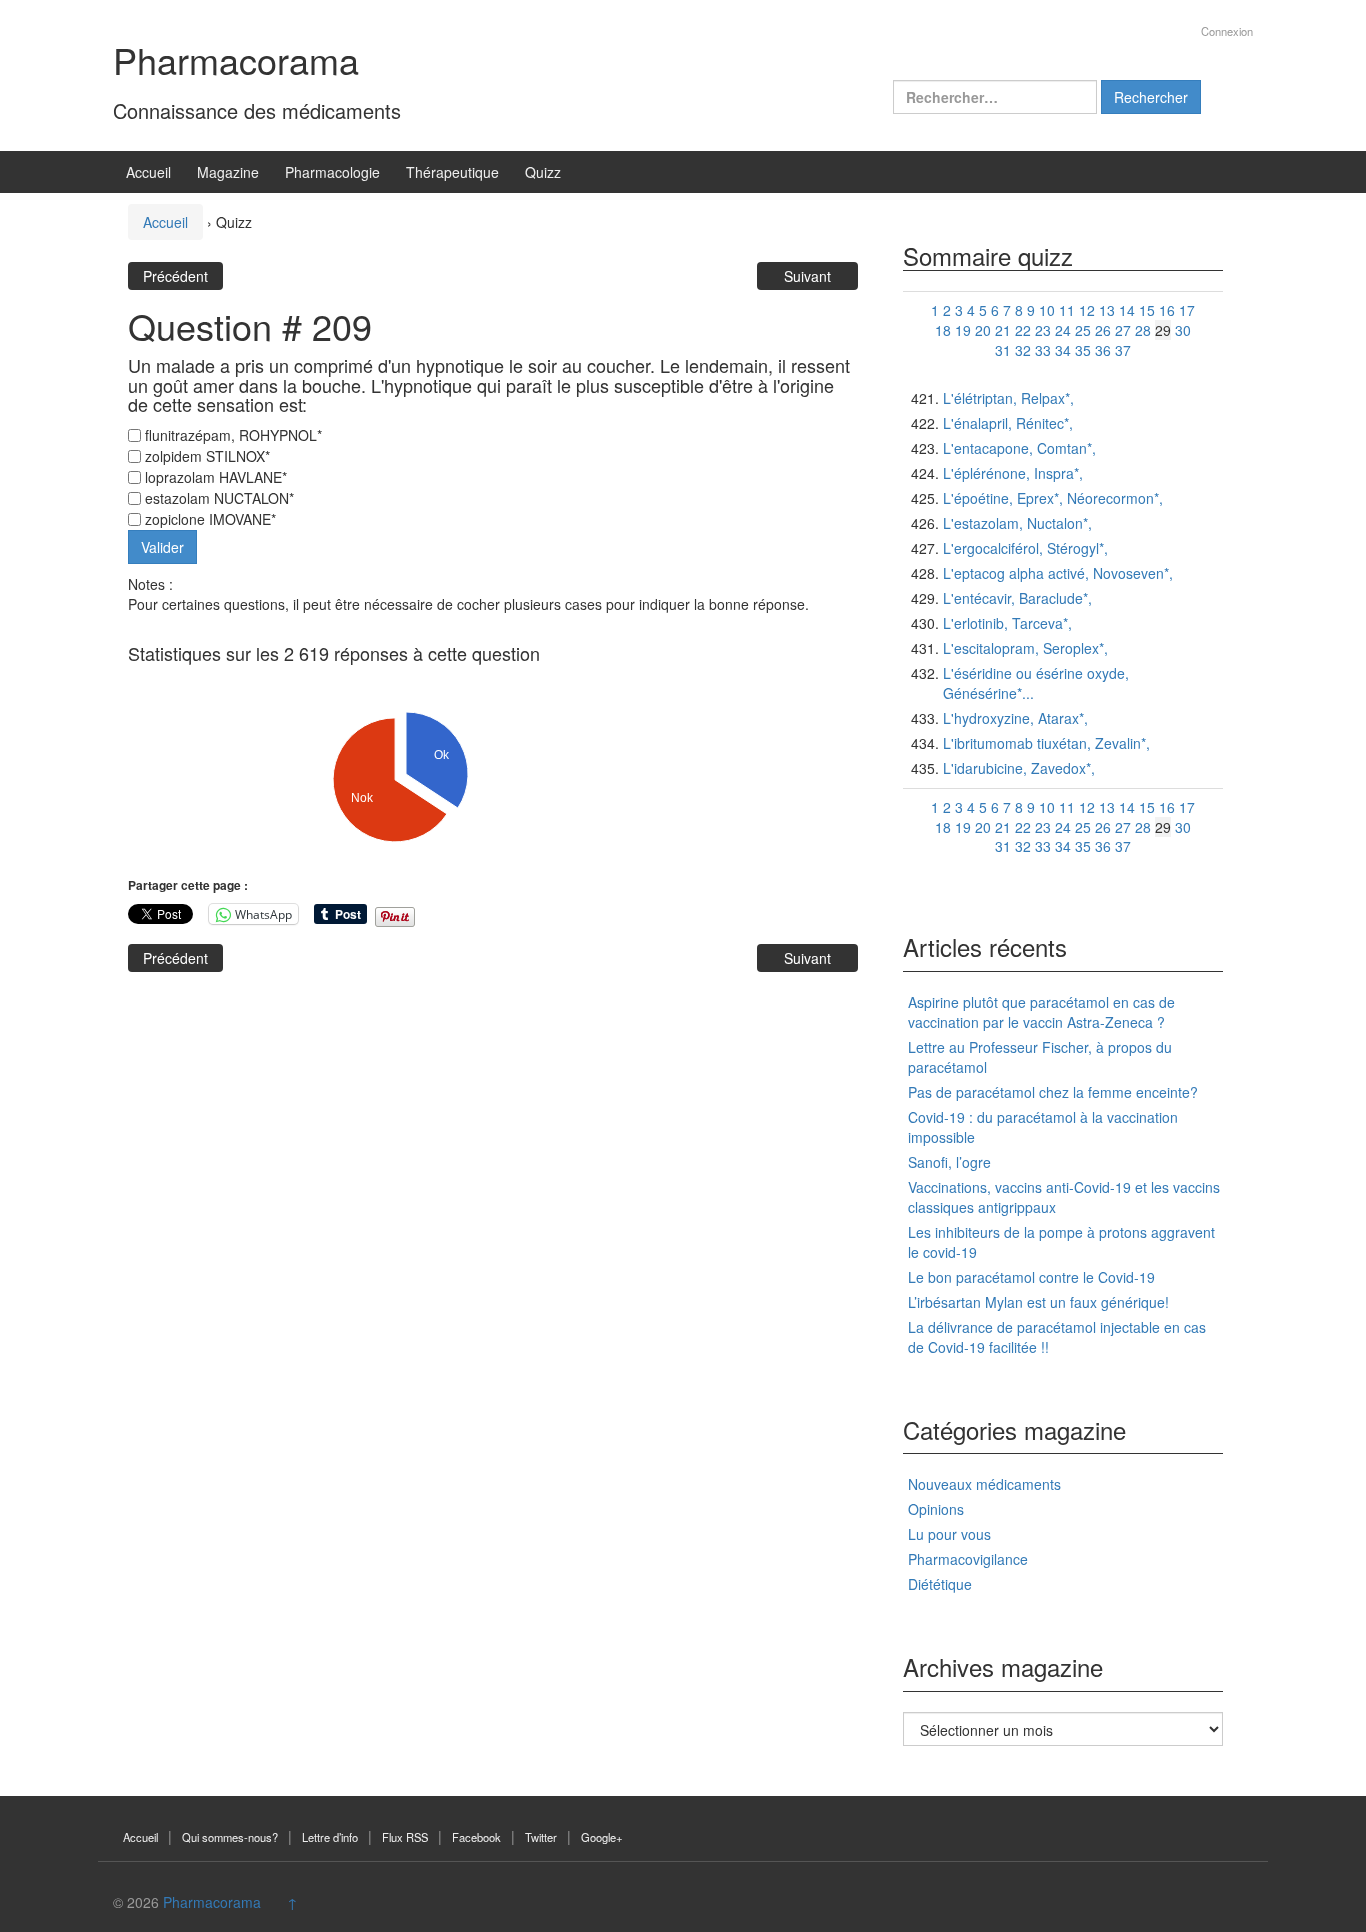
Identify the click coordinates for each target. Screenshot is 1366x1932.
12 (1087, 310)
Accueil (148, 172)
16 (1167, 310)
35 (1083, 350)
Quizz (543, 172)
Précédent (175, 276)
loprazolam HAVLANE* (214, 477)
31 (1003, 350)
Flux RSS (405, 1837)
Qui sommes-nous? (230, 1837)
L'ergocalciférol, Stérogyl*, (1025, 548)
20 (983, 330)
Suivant (807, 276)
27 (1123, 330)
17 (1187, 310)
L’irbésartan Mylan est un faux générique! (1038, 1302)
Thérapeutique (452, 172)
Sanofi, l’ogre (949, 1162)
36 (1103, 350)
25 (1083, 330)
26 (1103, 330)
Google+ (602, 1837)
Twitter (541, 1837)
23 (1043, 330)
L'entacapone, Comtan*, (1019, 448)
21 (1003, 330)
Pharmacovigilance (968, 1559)
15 (1147, 310)
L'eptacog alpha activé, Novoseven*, (1058, 573)
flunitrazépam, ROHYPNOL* (231, 435)
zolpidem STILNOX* (205, 456)
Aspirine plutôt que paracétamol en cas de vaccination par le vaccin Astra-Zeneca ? (1041, 1012)
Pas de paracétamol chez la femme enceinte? (1053, 1092)
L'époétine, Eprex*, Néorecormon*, (1053, 498)
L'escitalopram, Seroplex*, (1025, 648)
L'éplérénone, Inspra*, (1013, 473)
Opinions (936, 1509)
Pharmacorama (236, 59)
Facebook (476, 1837)
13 (1107, 310)
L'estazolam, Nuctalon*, (1017, 523)
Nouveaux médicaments (984, 1484)
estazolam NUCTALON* (217, 498)
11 (1067, 310)
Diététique (940, 1584)
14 (1127, 310)
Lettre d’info (330, 1837)
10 (1047, 310)
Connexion (1227, 31)
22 (1023, 330)
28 (1143, 330)
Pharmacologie (332, 172)
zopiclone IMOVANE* (208, 519)
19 (963, 330)
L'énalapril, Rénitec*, (1008, 423)
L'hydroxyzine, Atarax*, (1015, 718)
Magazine (228, 172)
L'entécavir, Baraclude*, (1017, 598)
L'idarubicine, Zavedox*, (1019, 768)
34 (1063, 350)
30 (1183, 330)
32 (1023, 350)
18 (943, 330)
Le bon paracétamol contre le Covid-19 (1031, 1277)
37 (1123, 350)
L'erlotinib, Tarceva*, (1007, 623)
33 (1043, 350)
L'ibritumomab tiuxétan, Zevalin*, (1046, 743)
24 (1063, 330)
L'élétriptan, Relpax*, (1008, 398)
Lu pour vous (949, 1534)
